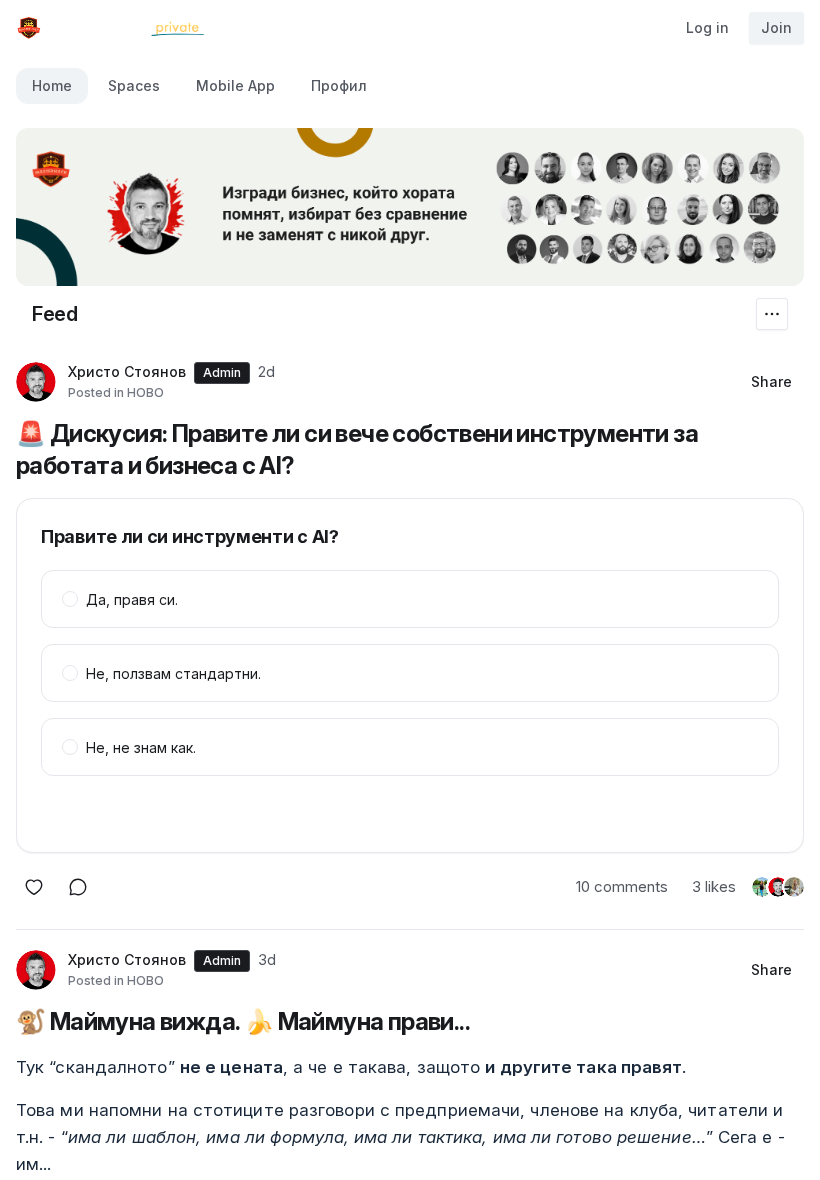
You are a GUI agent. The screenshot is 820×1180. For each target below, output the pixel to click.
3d (267, 959)
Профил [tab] (339, 85)
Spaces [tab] (134, 85)
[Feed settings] (772, 314)
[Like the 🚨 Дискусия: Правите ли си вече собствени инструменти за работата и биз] (34, 887)
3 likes (714, 886)
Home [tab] (52, 85)
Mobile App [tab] (235, 85)
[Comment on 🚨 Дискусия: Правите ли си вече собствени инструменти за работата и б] (78, 887)
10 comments (622, 886)
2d (266, 371)
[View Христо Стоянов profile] (36, 382)
